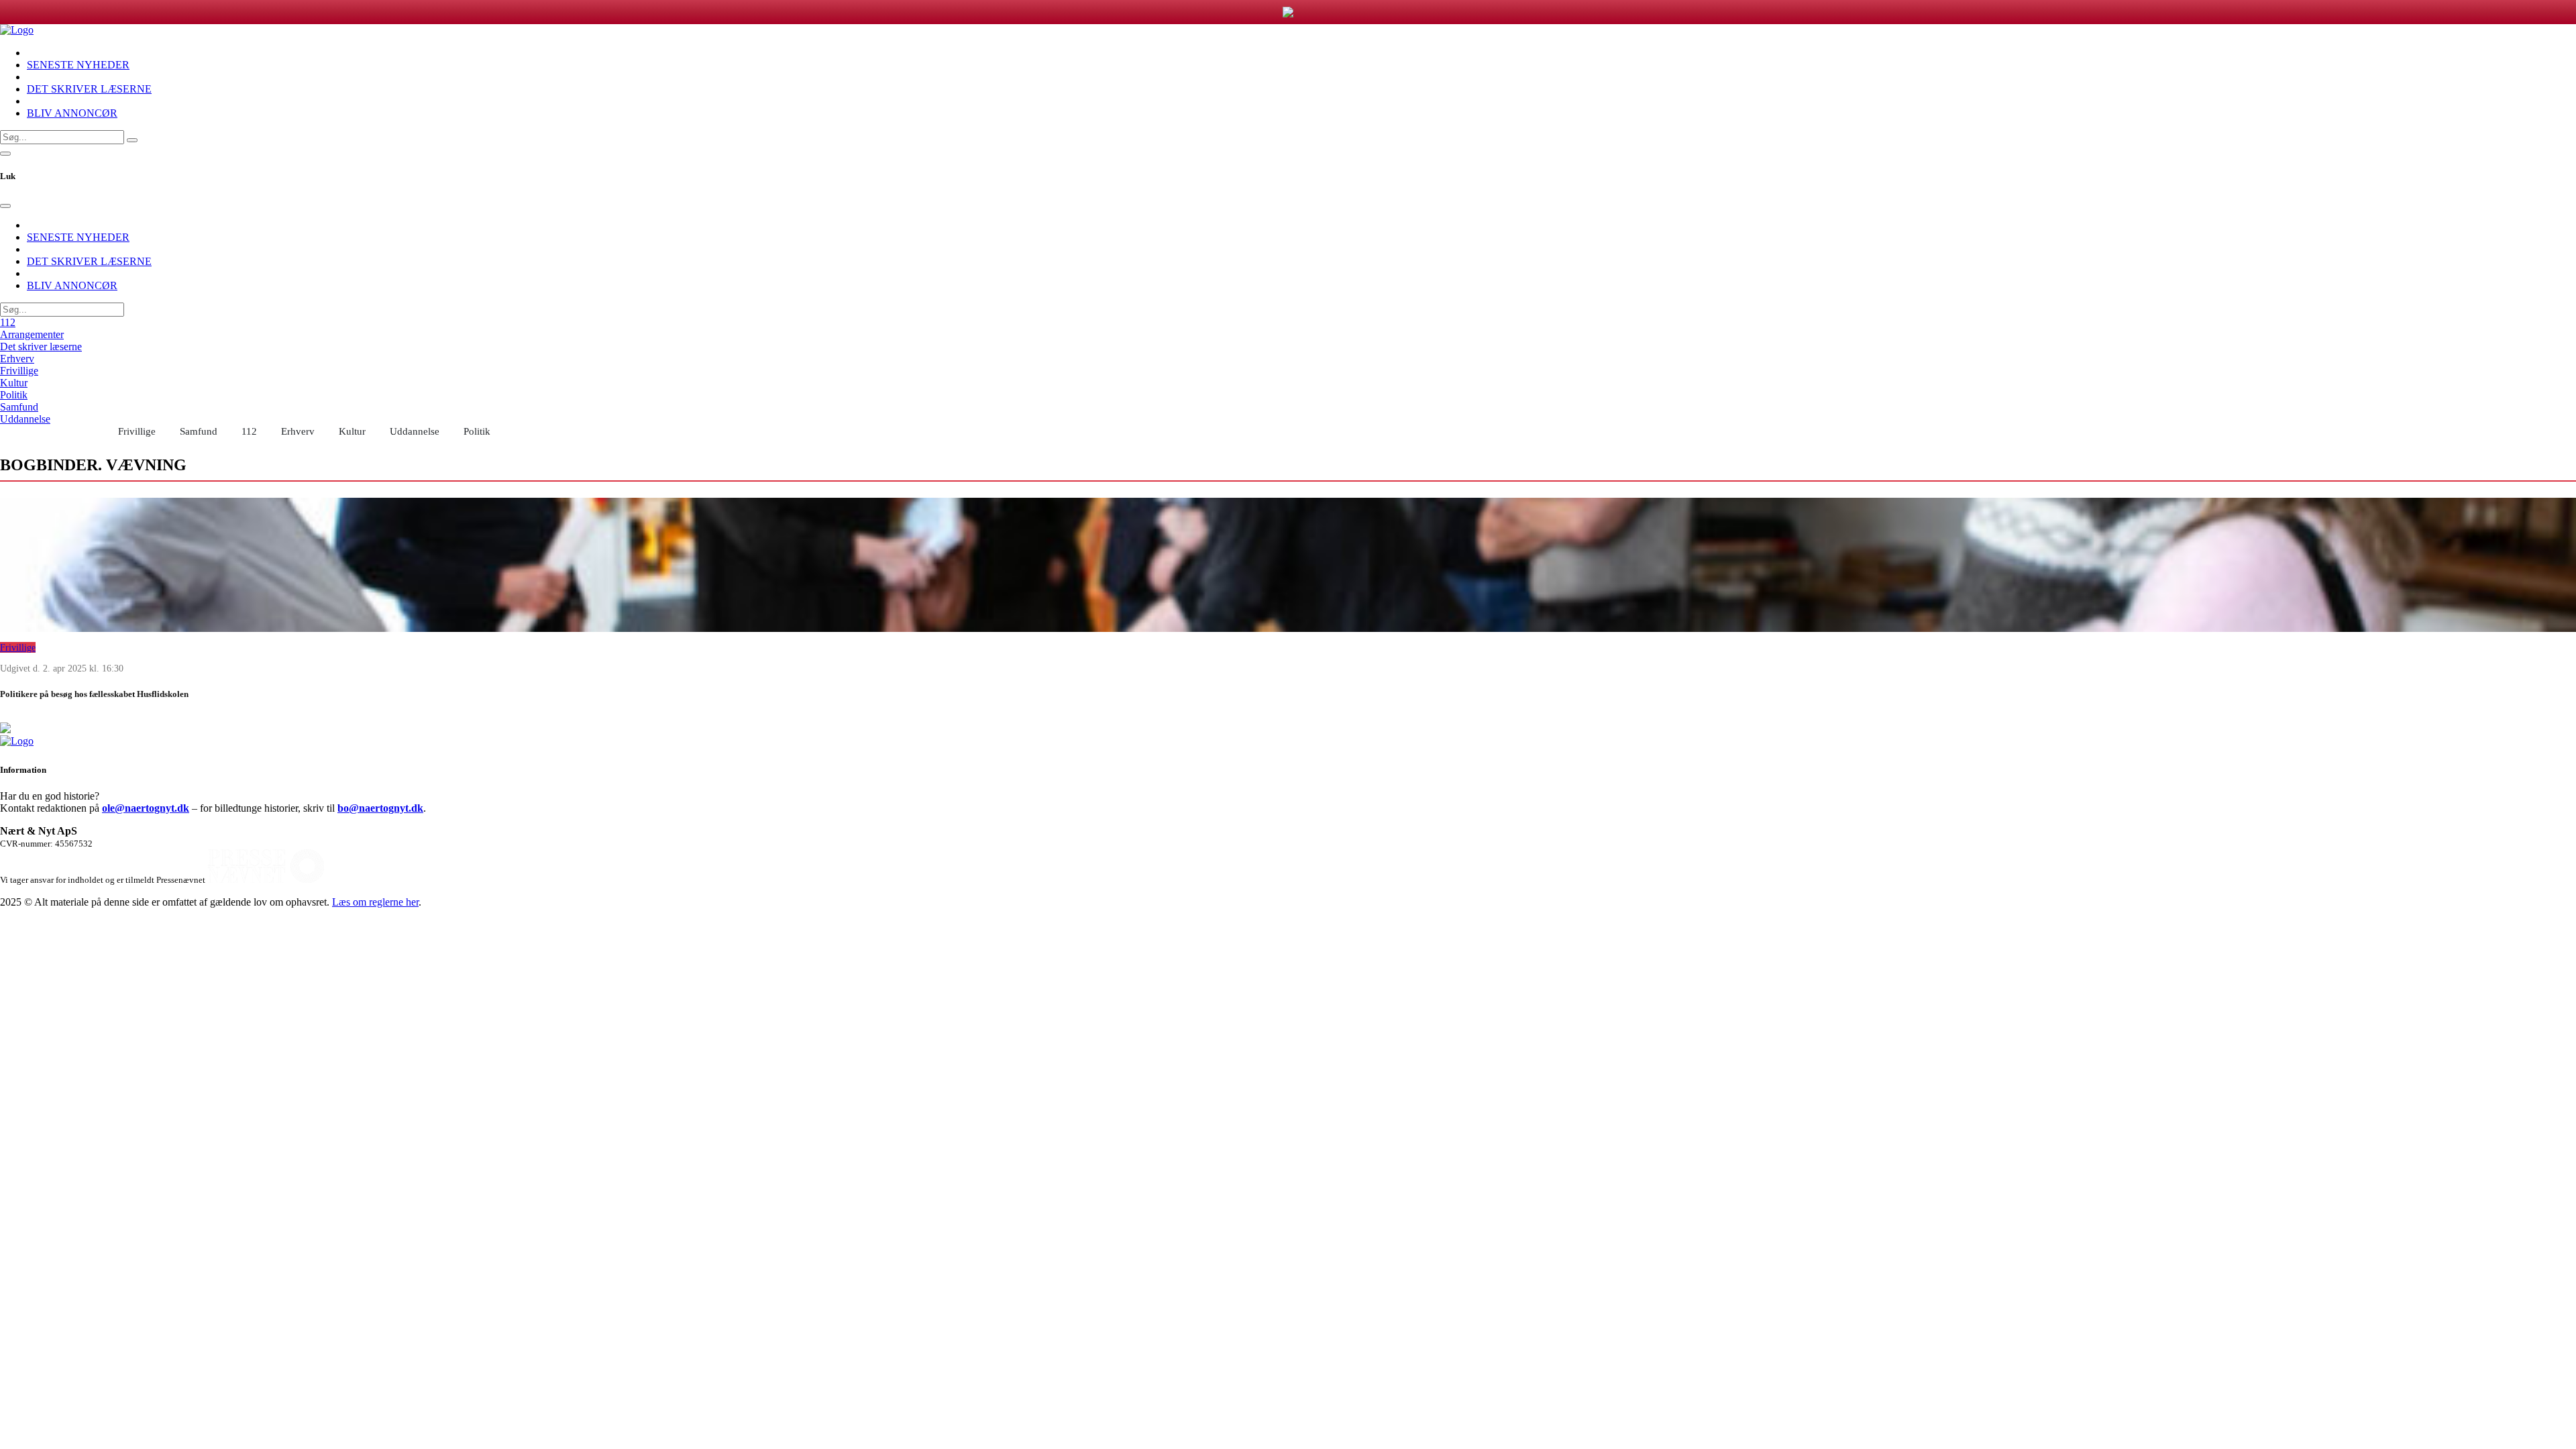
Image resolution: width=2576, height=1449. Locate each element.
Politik (14, 395)
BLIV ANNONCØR (72, 113)
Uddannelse (25, 419)
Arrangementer (32, 334)
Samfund (19, 407)
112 (8, 322)
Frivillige (19, 371)
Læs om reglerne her (375, 902)
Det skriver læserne (41, 346)
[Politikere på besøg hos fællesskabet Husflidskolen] (1288, 565)
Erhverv (17, 359)
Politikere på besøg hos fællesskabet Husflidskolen (94, 694)
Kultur (14, 383)
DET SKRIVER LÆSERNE (89, 89)
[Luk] (5, 206)
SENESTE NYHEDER (78, 65)
